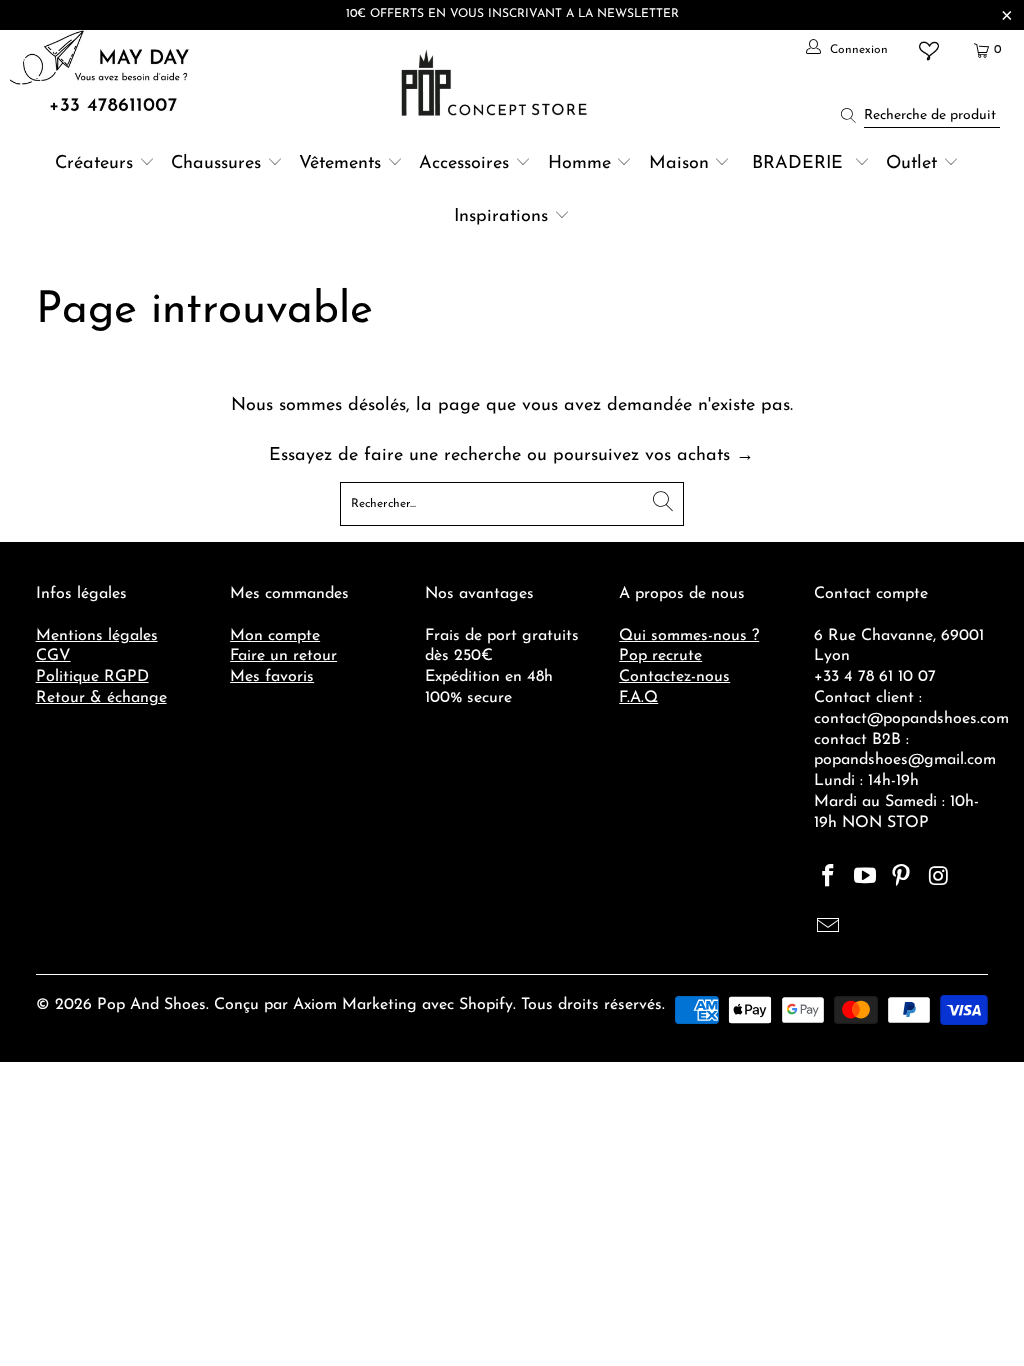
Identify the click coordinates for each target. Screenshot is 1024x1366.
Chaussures (216, 164)
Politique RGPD (92, 677)
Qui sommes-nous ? (689, 636)
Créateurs (94, 164)
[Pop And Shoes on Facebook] (829, 878)
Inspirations (504, 217)
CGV (53, 656)
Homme (579, 164)
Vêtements (340, 164)
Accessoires (464, 164)
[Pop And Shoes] (496, 83)
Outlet (911, 164)
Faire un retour (283, 656)
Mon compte (275, 636)
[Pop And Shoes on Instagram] (939, 878)
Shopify (486, 1005)
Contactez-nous (674, 677)
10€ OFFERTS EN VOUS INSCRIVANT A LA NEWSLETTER (512, 14)
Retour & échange (101, 698)
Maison (679, 164)
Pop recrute (660, 656)
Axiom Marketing (355, 1005)
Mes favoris (272, 677)
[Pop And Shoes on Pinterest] (902, 878)
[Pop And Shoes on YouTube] (865, 878)
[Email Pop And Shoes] (829, 928)
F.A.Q (638, 698)
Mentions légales (97, 636)
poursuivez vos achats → (653, 456)
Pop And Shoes (151, 1005)
